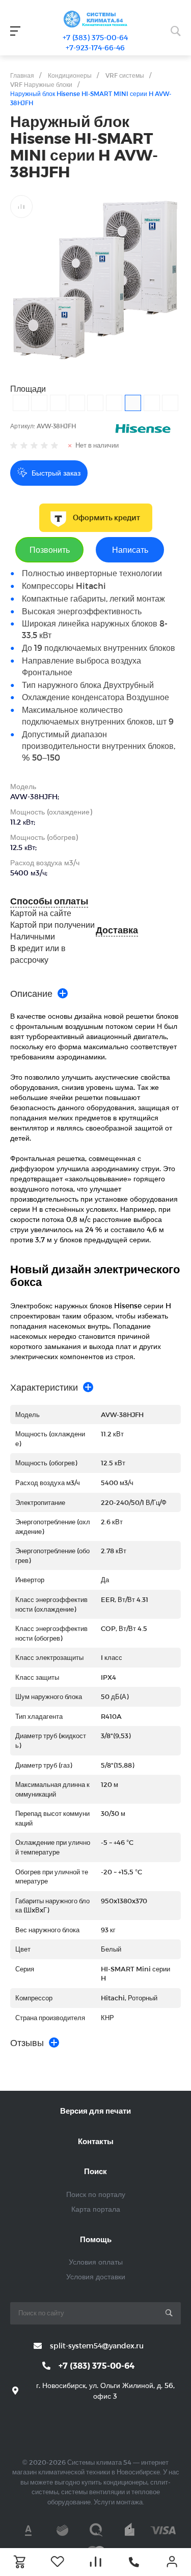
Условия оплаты (96, 2262)
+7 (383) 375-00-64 (95, 37)
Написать (130, 549)
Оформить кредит (106, 518)
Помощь (96, 2239)
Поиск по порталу (96, 2194)
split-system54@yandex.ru (97, 2346)
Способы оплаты (49, 901)
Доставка (117, 930)
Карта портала (96, 2209)
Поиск (95, 2171)
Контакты (96, 2141)
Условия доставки (96, 2276)
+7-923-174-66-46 (95, 48)
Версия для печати (95, 2111)
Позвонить (50, 549)
